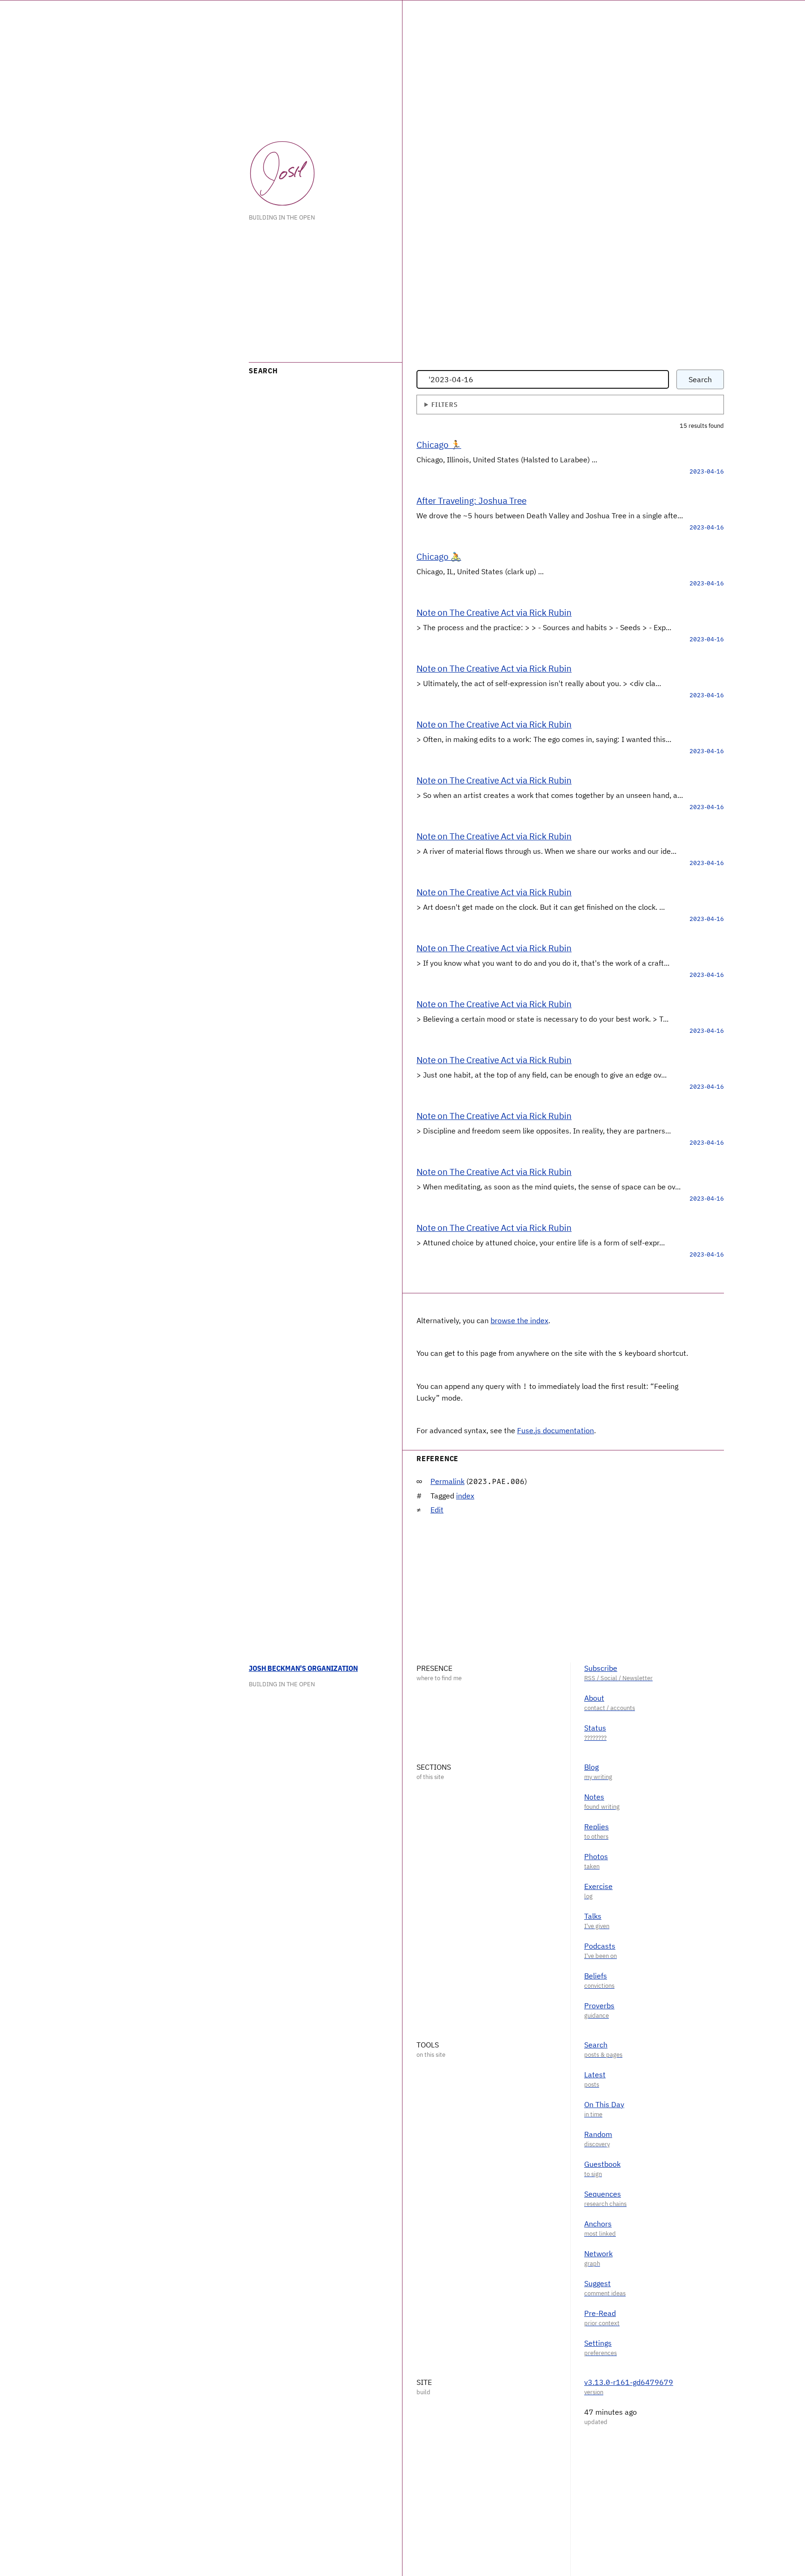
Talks (593, 1916)
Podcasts (600, 1946)
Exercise (598, 1886)
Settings (598, 2343)
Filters (444, 404)
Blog (591, 1767)
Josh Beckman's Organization (303, 1668)
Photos (596, 1856)
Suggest (597, 2283)
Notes (594, 1797)
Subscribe (601, 1668)
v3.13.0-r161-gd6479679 (629, 2382)
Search (700, 379)
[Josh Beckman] (282, 173)
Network (598, 2253)
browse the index (519, 1320)
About (594, 1698)
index (465, 1496)
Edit (437, 1510)
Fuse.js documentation (556, 1430)
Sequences (603, 2194)
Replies (597, 1827)
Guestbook (602, 2164)
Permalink (447, 1481)
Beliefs (596, 1976)
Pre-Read (600, 2313)
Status (595, 1728)
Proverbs (599, 2006)
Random (598, 2134)
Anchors (598, 2224)
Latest (595, 2075)
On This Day (604, 2104)
